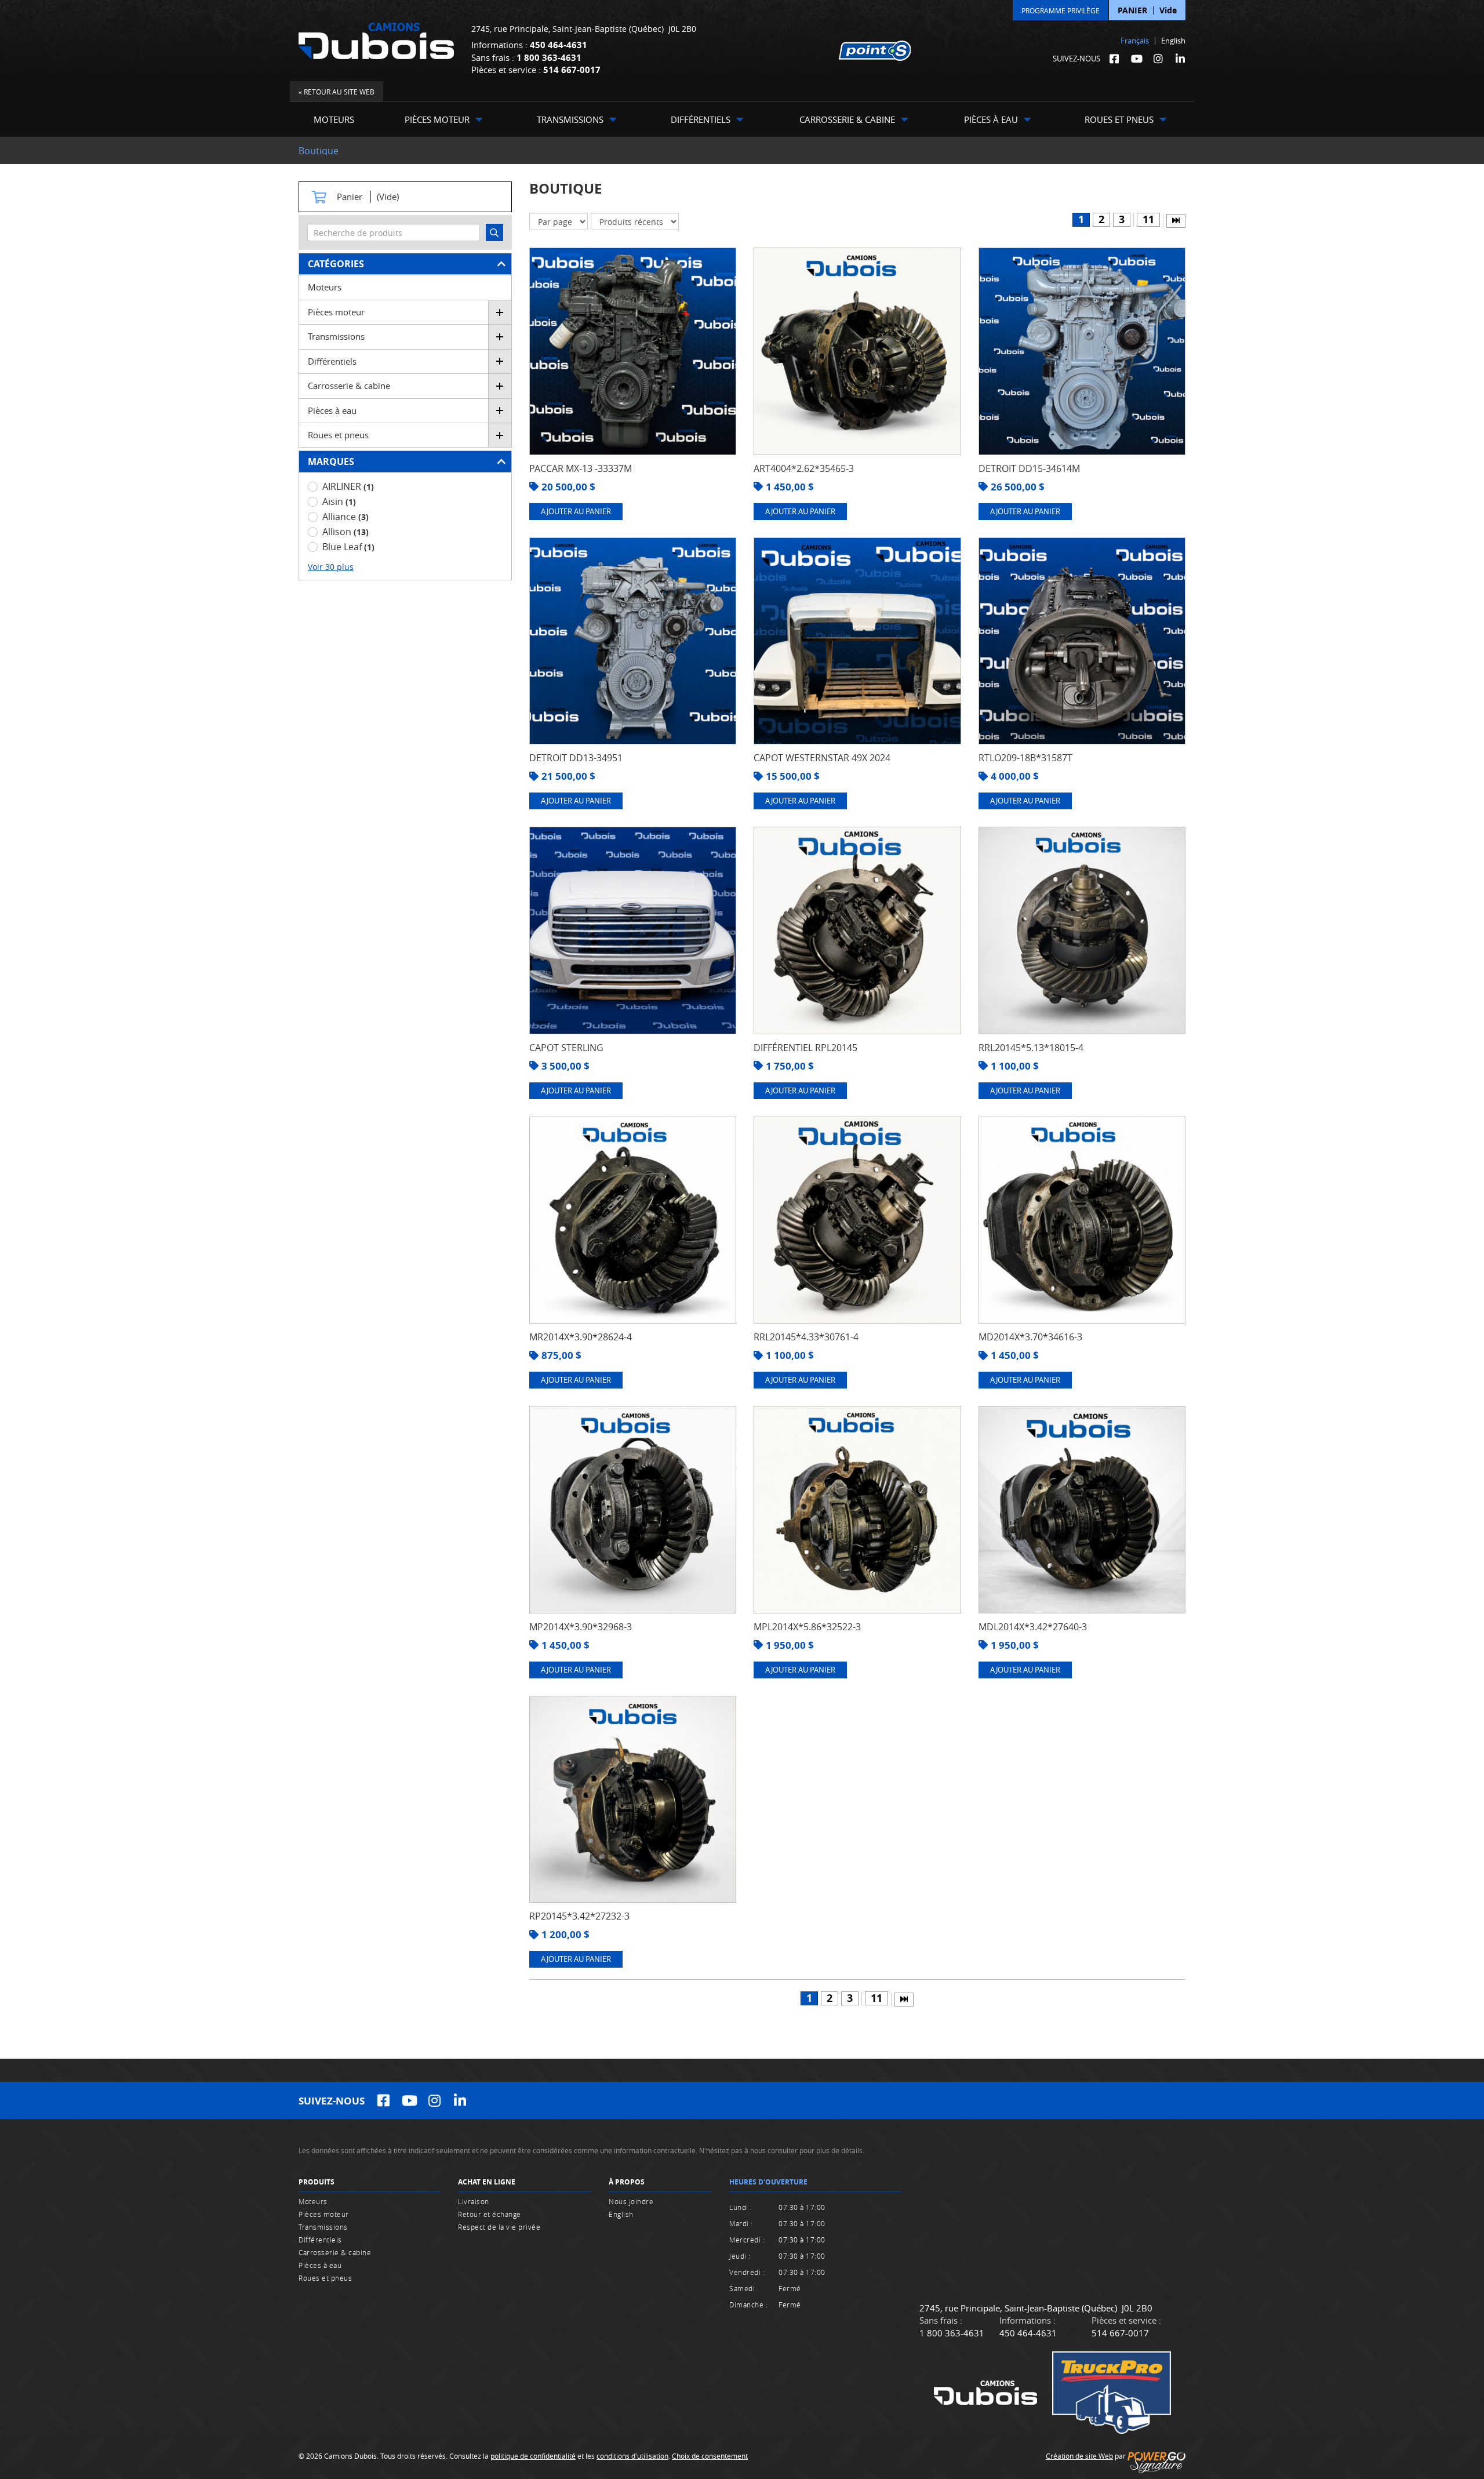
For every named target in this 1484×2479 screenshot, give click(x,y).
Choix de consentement (710, 2456)
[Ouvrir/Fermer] (500, 312)
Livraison (474, 2201)
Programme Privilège (1061, 10)
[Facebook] (1114, 59)
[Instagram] (1158, 59)
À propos (627, 2182)
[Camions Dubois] (376, 41)
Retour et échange (490, 2214)
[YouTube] (1136, 59)
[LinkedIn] (1180, 59)
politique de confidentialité (533, 2456)
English (1173, 41)
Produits (317, 2182)
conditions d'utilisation (632, 2456)
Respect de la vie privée (499, 2227)
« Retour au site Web (337, 92)
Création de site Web (1079, 2456)
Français (1135, 41)
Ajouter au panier (576, 511)
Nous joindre (631, 2201)
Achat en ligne (487, 2182)
